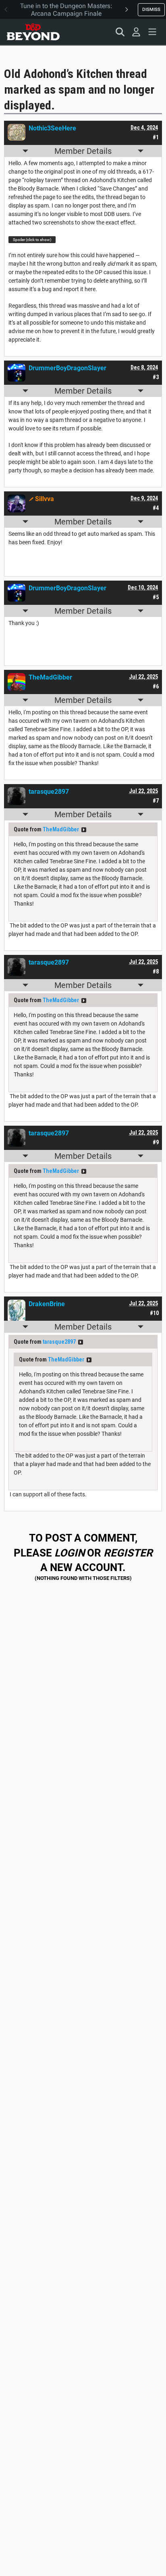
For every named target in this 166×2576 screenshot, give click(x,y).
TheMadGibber (61, 829)
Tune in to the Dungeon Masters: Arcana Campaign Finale (66, 10)
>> (84, 830)
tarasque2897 (59, 1342)
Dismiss (151, 9)
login (70, 1553)
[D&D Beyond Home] (33, 32)
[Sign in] (136, 32)
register (128, 1553)
